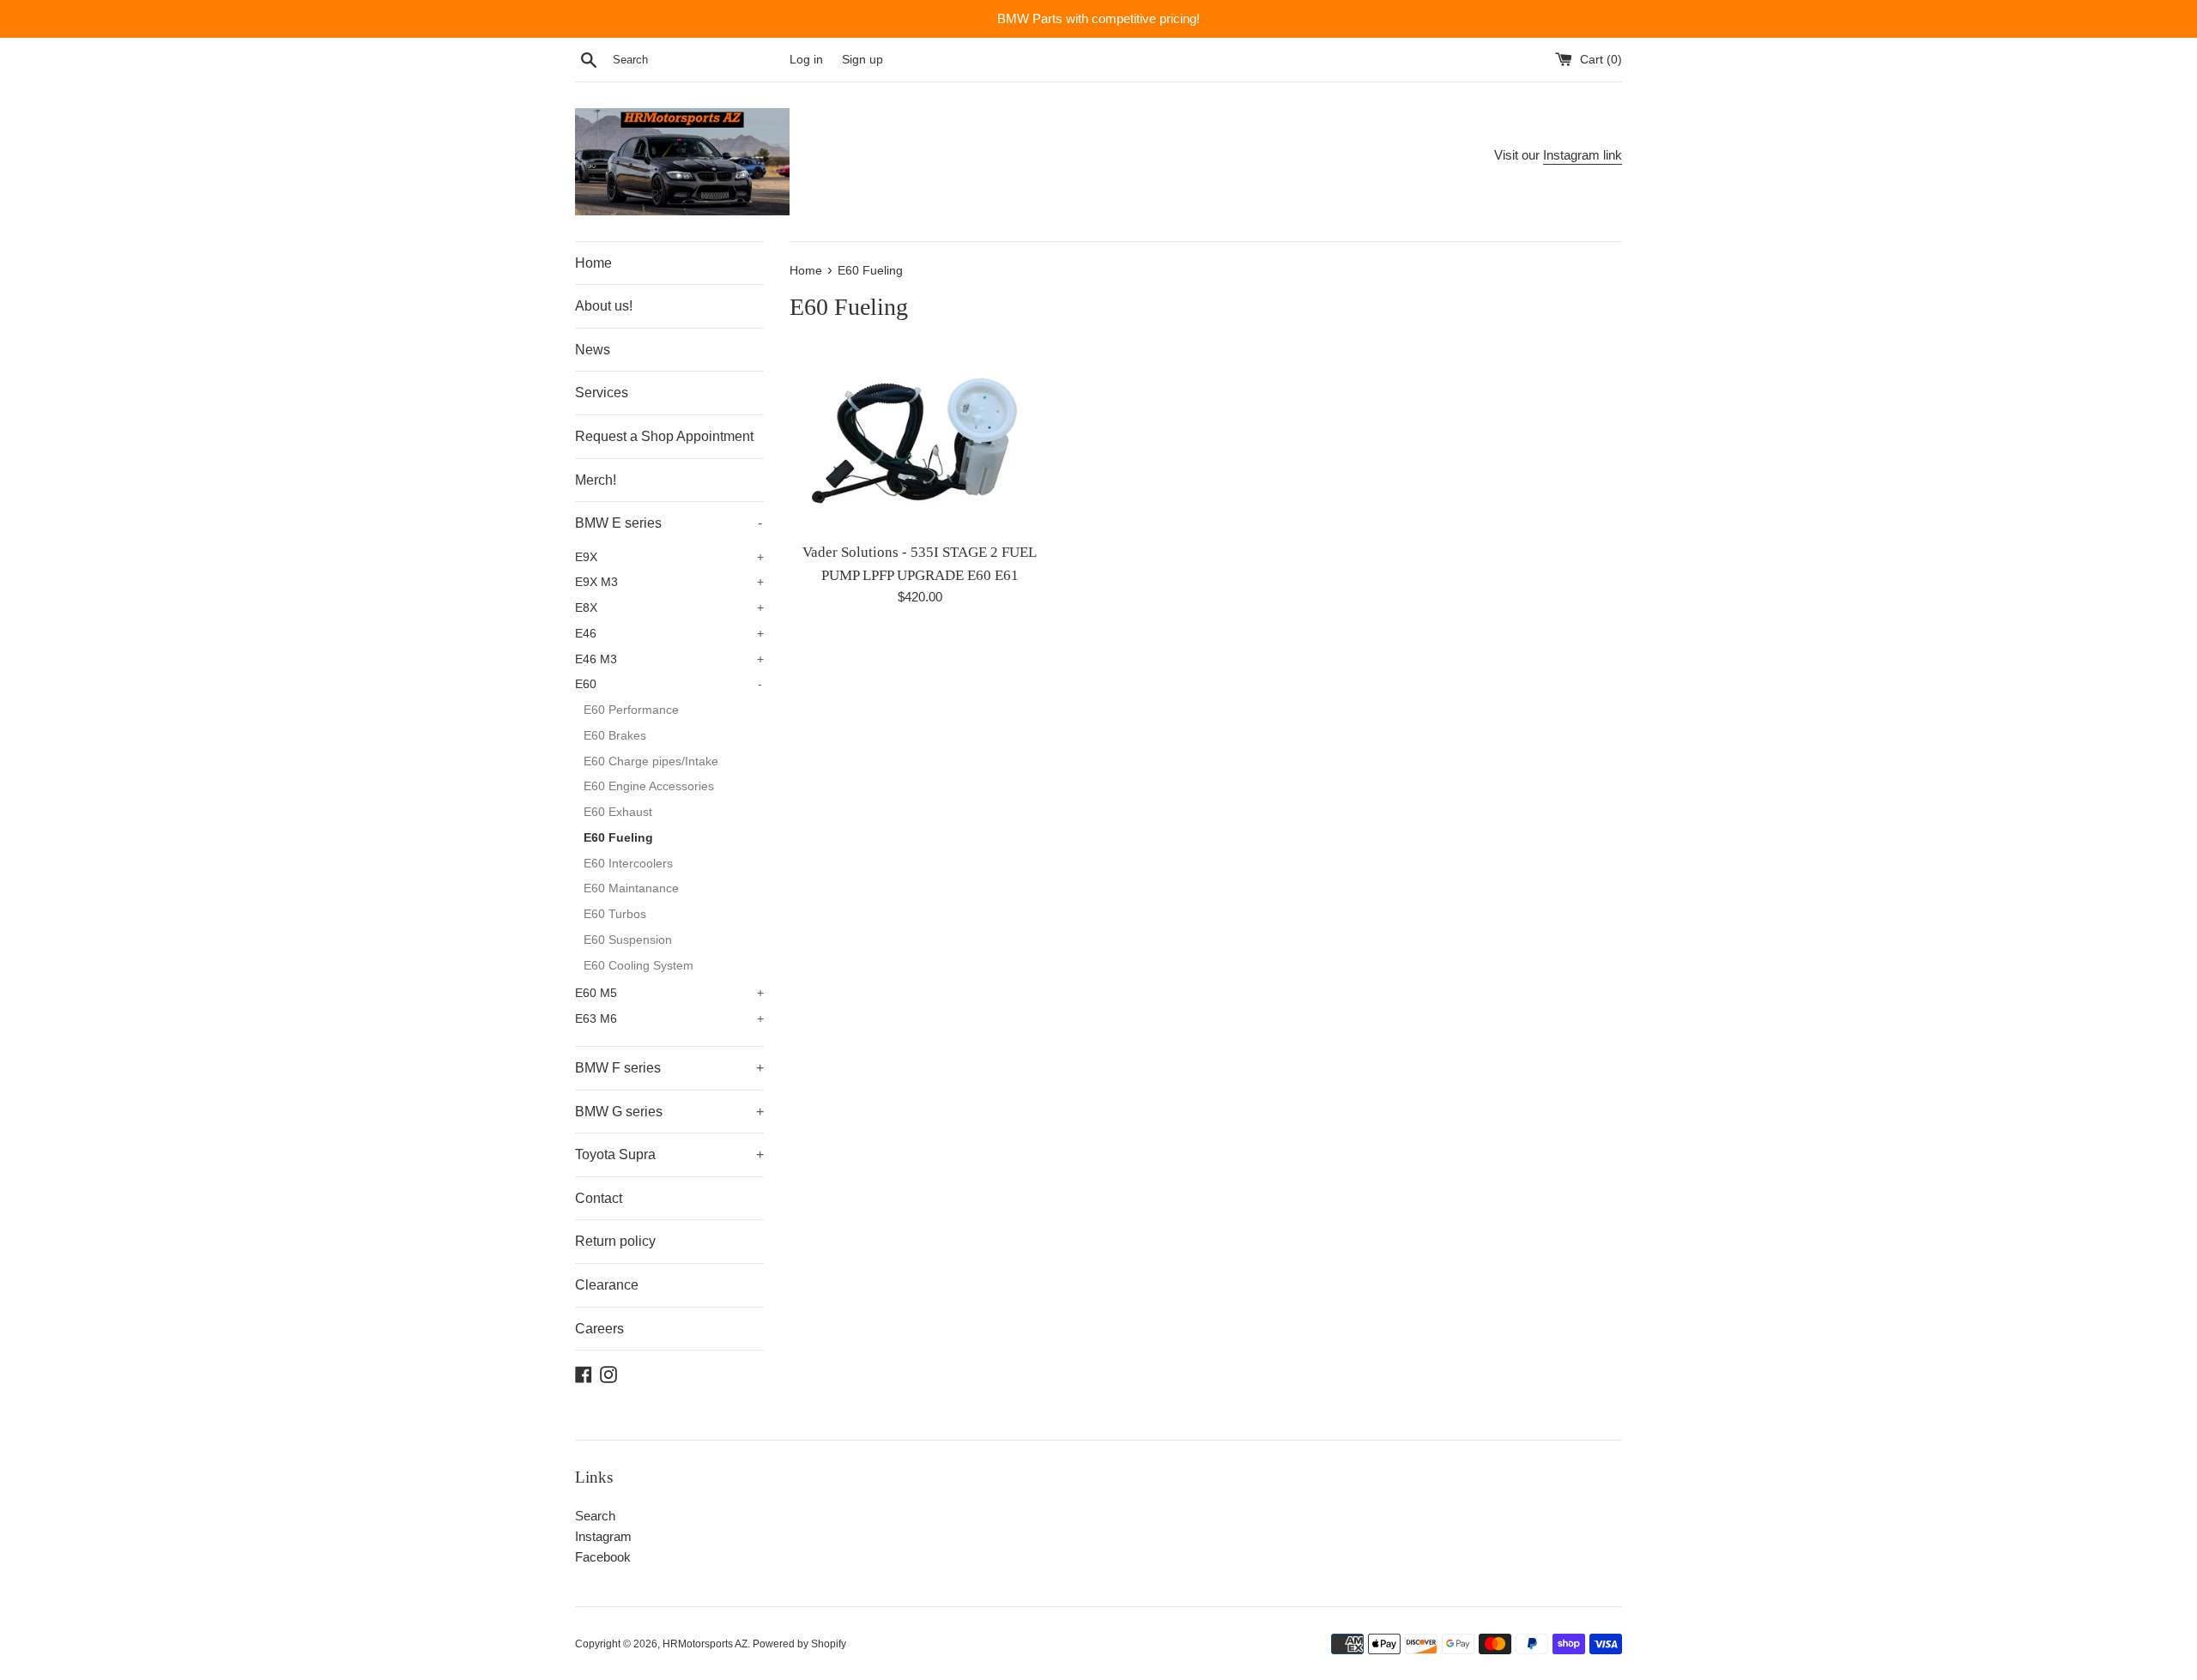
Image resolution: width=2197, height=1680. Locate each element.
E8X (669, 608)
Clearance (607, 1285)
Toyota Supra (669, 1154)
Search (595, 1516)
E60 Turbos (615, 914)
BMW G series (669, 1112)
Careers (599, 1329)
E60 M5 (669, 993)
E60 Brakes (615, 736)
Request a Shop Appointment (664, 436)
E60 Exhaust (618, 812)
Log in (806, 60)
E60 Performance (631, 710)
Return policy (615, 1241)
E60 (669, 684)
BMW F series (669, 1068)
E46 (669, 634)
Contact (599, 1198)
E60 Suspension (628, 940)
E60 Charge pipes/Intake (651, 761)
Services (602, 393)
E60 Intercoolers (628, 864)
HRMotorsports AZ (705, 1644)
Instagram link (1583, 155)
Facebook (603, 1557)
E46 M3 (669, 659)
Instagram (603, 1536)
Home (593, 263)
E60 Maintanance (631, 888)
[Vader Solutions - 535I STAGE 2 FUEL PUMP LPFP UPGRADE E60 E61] (920, 441)
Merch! (596, 480)
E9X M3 (669, 582)
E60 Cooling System (639, 966)
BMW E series (669, 523)
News (593, 350)
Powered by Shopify (799, 1644)
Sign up (862, 60)
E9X (669, 557)
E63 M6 (669, 1019)
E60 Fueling (618, 838)
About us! (604, 306)
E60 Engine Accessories (649, 786)
